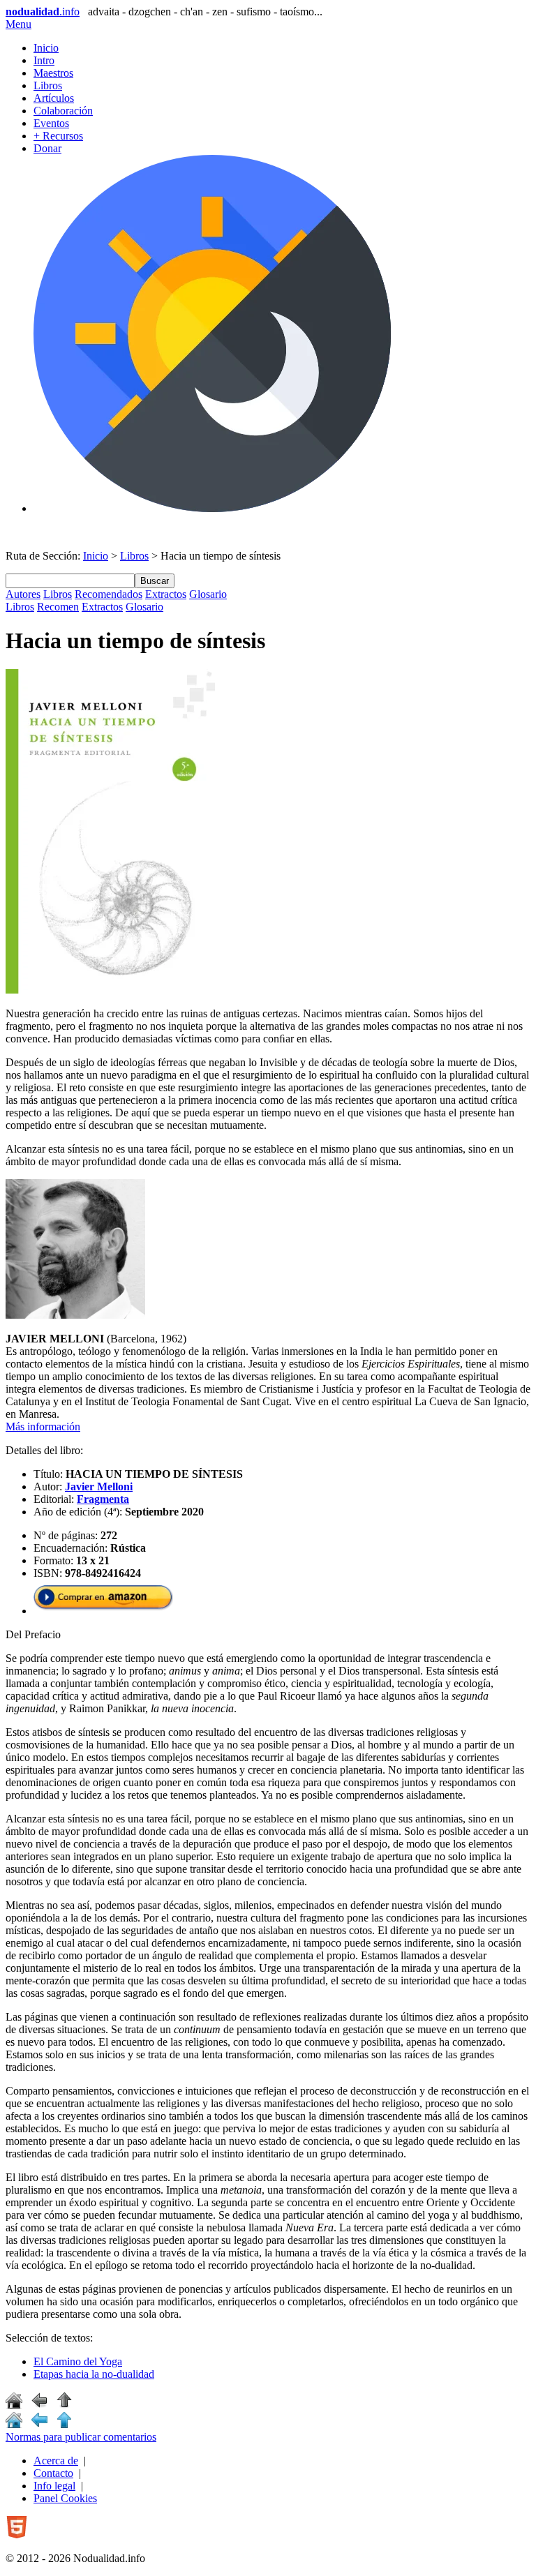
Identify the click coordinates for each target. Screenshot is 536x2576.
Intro (44, 60)
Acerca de (56, 2461)
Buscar (155, 581)
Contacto (53, 2473)
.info (43, 12)
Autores (23, 594)
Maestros (53, 73)
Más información (43, 1426)
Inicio (46, 48)
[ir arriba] (64, 2405)
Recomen (58, 607)
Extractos (166, 594)
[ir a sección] (39, 2405)
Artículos (54, 98)
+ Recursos (58, 136)
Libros (48, 85)
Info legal (54, 2486)
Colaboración (63, 111)
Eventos (51, 123)
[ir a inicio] (14, 2405)
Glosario (208, 594)
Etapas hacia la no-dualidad (94, 2374)
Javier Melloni (99, 1487)
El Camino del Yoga (78, 2361)
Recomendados (109, 594)
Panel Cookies (65, 2498)
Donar (47, 148)
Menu (18, 24)
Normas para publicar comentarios (81, 2437)
